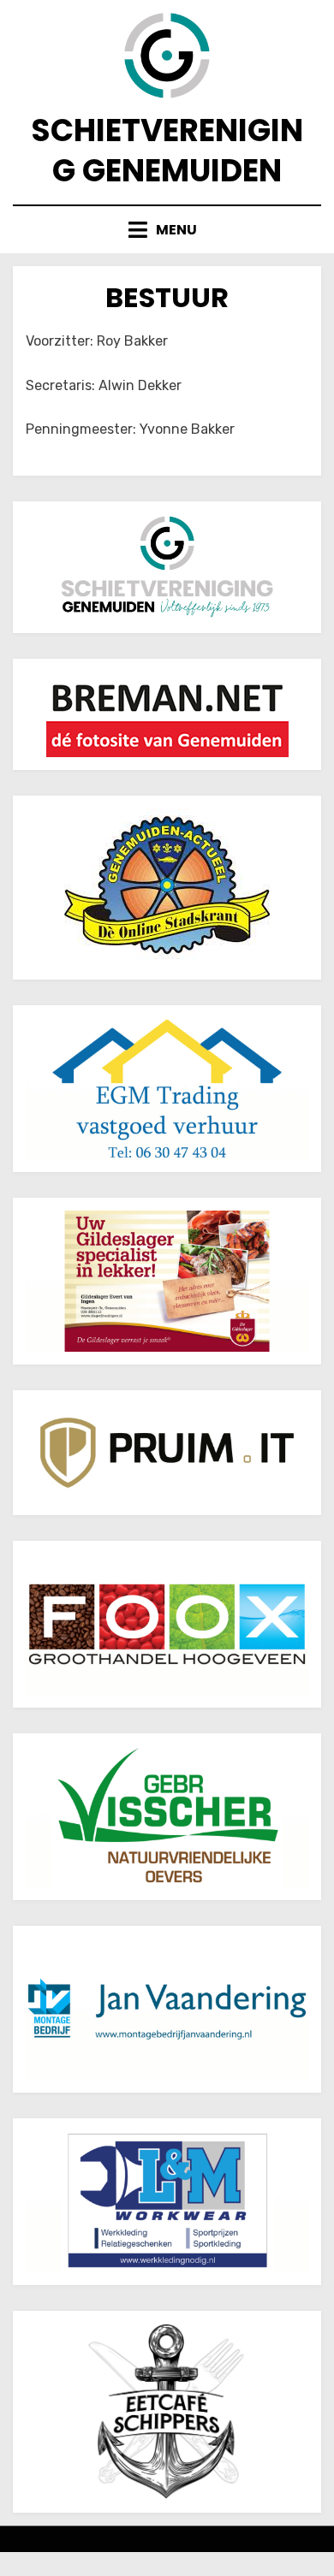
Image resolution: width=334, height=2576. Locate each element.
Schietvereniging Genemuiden (167, 151)
